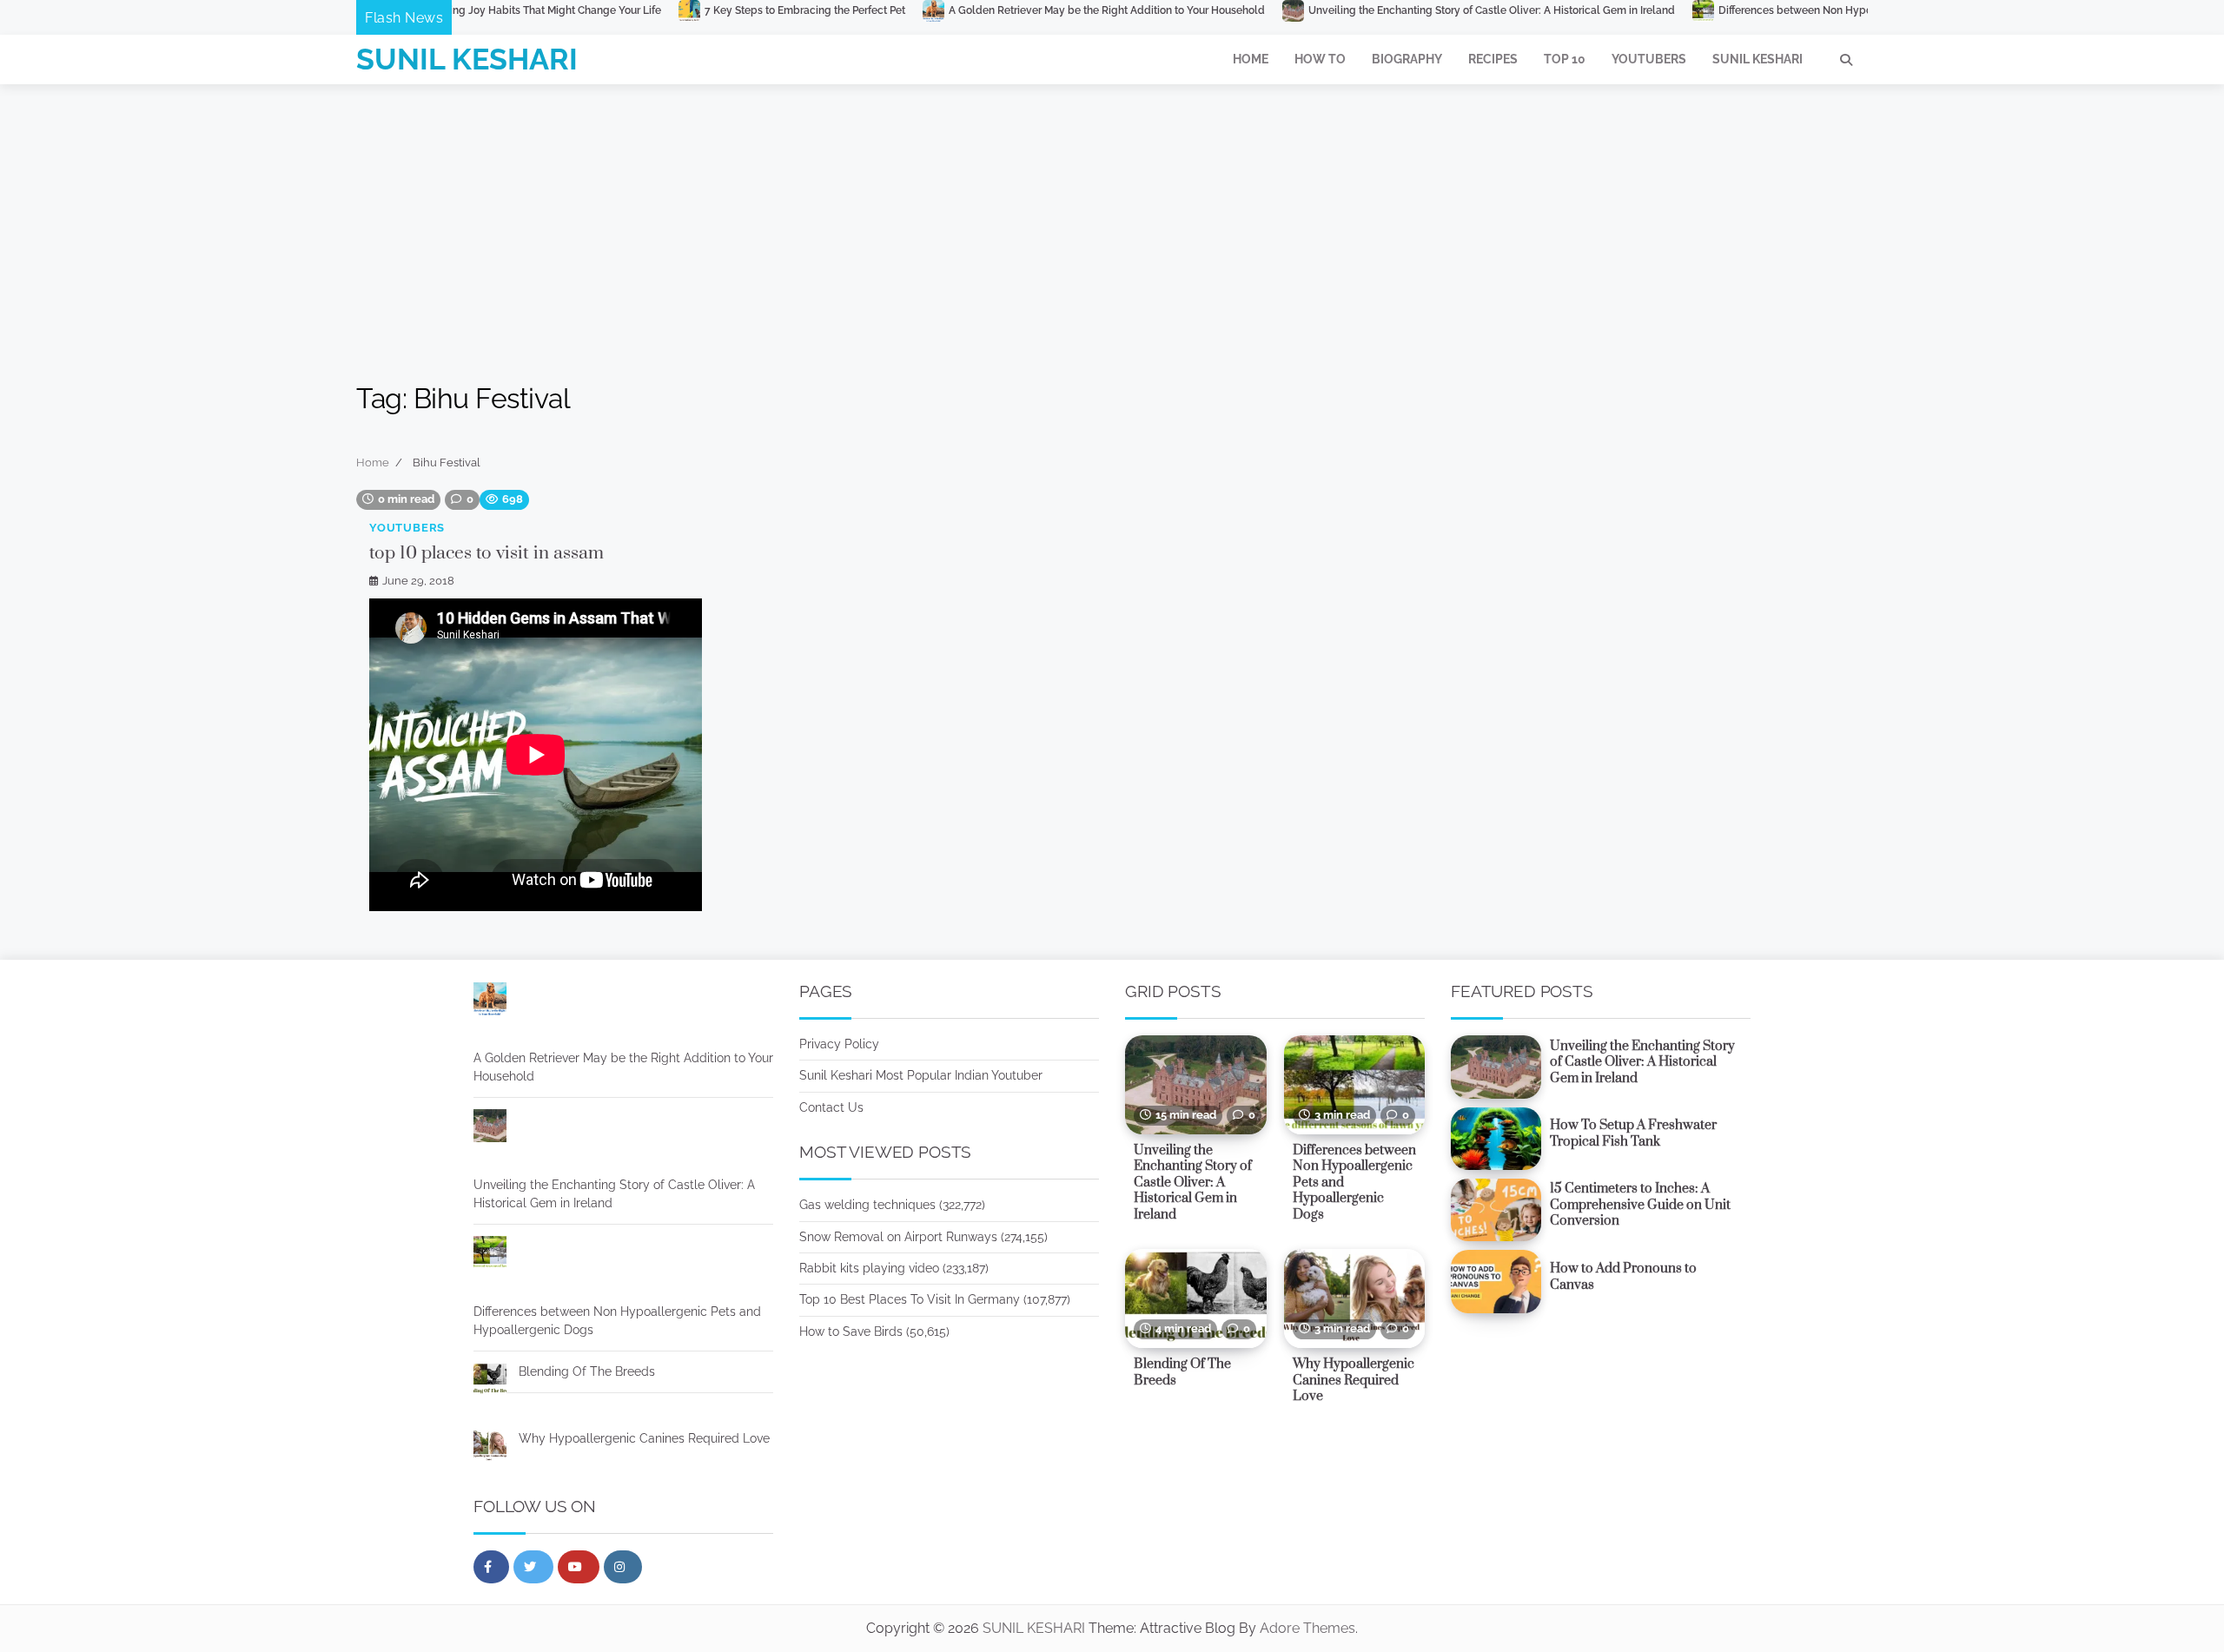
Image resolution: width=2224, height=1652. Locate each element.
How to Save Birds (851, 1332)
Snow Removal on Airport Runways (898, 1237)
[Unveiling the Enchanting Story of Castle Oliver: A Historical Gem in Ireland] (490, 1128)
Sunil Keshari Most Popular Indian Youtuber (921, 1075)
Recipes (1493, 59)
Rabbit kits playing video (869, 1268)
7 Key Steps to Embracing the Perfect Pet (693, 10)
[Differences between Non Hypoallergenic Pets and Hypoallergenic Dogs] (490, 1255)
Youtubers (1649, 59)
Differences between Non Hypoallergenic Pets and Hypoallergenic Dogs (1785, 10)
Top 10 (1565, 59)
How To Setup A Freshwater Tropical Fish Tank (1633, 1133)
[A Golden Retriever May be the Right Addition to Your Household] (490, 1001)
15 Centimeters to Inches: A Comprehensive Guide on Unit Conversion (1640, 1205)
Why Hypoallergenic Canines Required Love (644, 1438)
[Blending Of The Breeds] (490, 1382)
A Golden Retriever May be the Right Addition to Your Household (995, 10)
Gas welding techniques (867, 1205)
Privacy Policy (839, 1044)
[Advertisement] (1112, 215)
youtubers (407, 528)
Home (1251, 59)
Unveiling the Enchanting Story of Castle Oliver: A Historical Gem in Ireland (1380, 10)
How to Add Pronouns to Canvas (1623, 1277)
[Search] (1846, 60)
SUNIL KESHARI (467, 59)
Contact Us (831, 1107)
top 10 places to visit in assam (486, 553)
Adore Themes (1307, 1628)
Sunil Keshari (1757, 59)
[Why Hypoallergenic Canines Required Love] (490, 1449)
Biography (1407, 59)
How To (1320, 59)
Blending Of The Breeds (587, 1371)
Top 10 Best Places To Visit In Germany (910, 1299)
